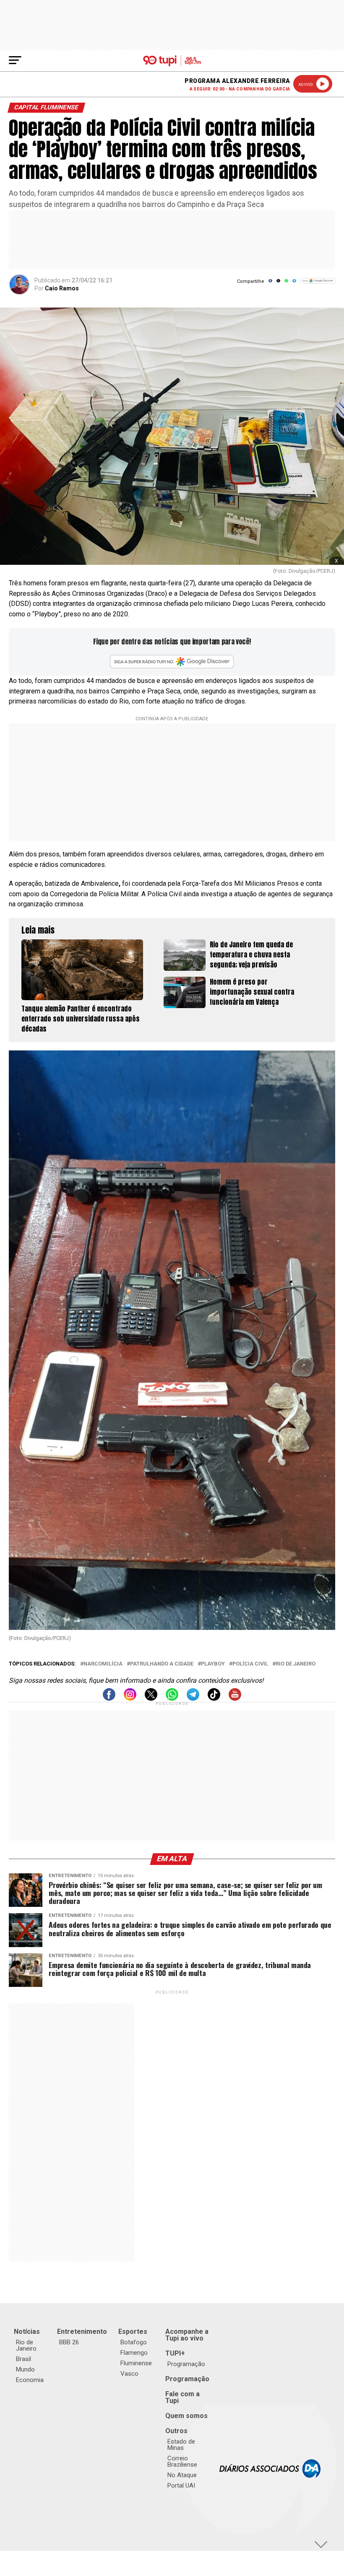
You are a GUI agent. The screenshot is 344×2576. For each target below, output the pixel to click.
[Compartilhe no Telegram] (294, 283)
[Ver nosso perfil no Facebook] (109, 1698)
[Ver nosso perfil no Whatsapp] (172, 1698)
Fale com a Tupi (182, 2397)
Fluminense (136, 2363)
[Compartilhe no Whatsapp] (286, 283)
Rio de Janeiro (296, 1664)
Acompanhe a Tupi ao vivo (187, 2335)
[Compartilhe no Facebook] (270, 283)
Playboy (213, 1664)
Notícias (27, 2332)
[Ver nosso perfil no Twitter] (151, 1698)
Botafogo (134, 2342)
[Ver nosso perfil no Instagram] (130, 1698)
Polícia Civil (250, 1664)
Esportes (133, 2332)
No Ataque (182, 2475)
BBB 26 (69, 2342)
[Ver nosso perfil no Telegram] (193, 1698)
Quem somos (186, 2416)
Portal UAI (181, 2485)
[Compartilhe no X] (278, 283)
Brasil (23, 2359)
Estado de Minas (181, 2445)
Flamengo (134, 2353)
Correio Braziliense (182, 2461)
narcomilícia (103, 1664)
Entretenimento (82, 2332)
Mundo (25, 2369)
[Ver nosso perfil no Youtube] (235, 1698)
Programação (186, 2364)
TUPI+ (175, 2353)
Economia (30, 2380)
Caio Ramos (62, 288)
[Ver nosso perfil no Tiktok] (214, 1698)
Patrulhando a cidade (162, 1664)
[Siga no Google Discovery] (318, 285)
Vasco (129, 2374)
